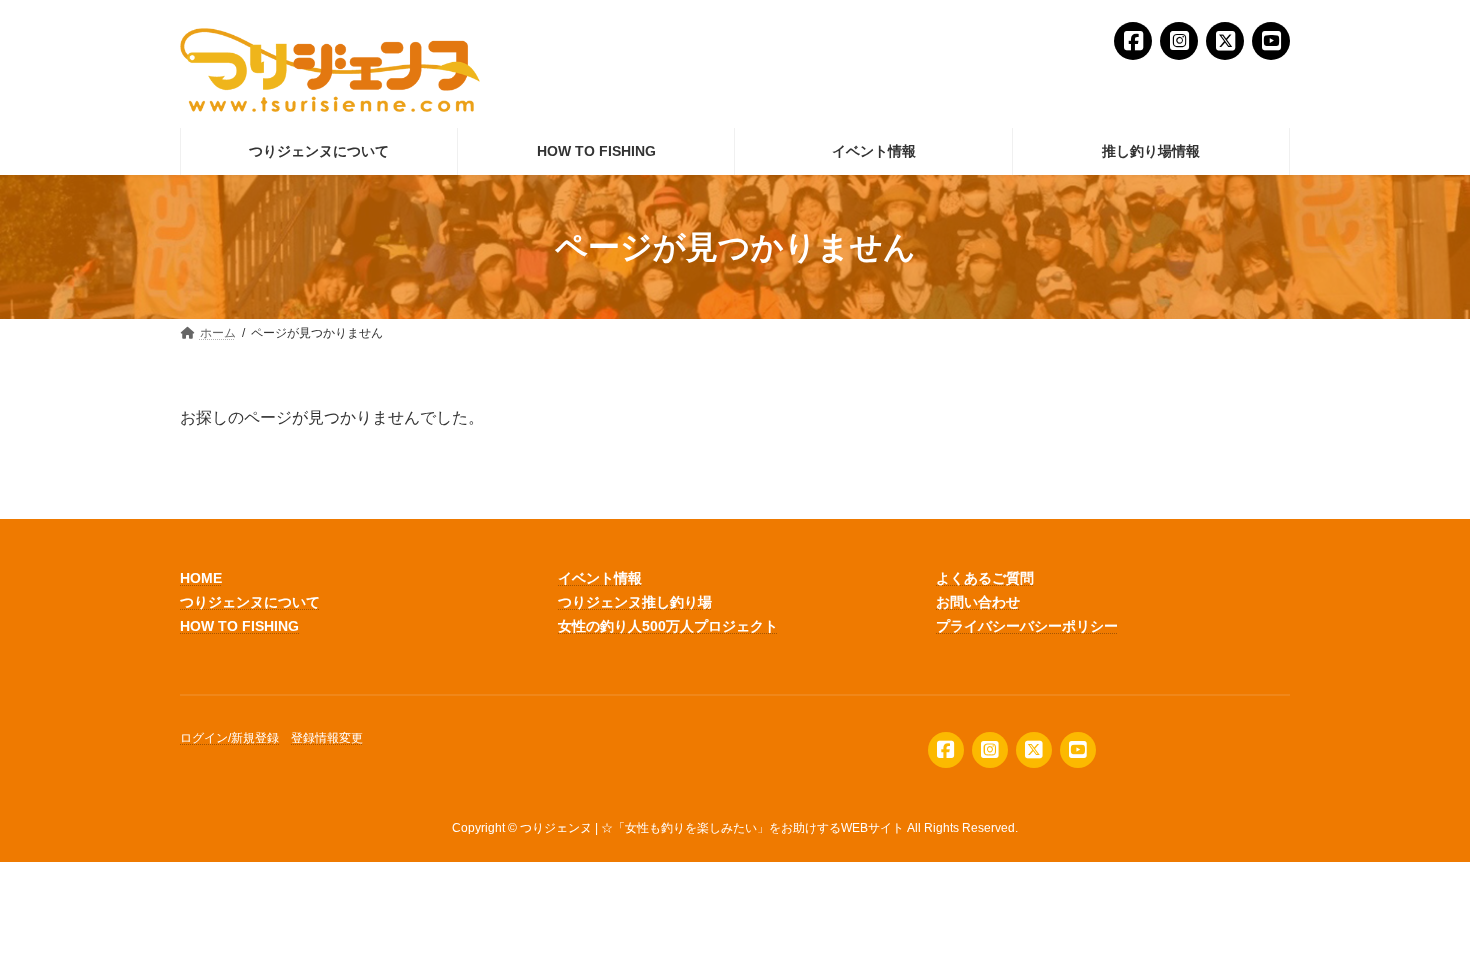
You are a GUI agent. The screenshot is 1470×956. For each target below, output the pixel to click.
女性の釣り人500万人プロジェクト (668, 626)
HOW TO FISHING (239, 626)
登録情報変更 (327, 739)
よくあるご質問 (985, 578)
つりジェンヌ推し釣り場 (635, 602)
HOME (201, 578)
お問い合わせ (978, 602)
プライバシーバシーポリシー (1027, 626)
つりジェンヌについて (250, 602)
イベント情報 (600, 578)
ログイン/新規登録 (229, 739)
